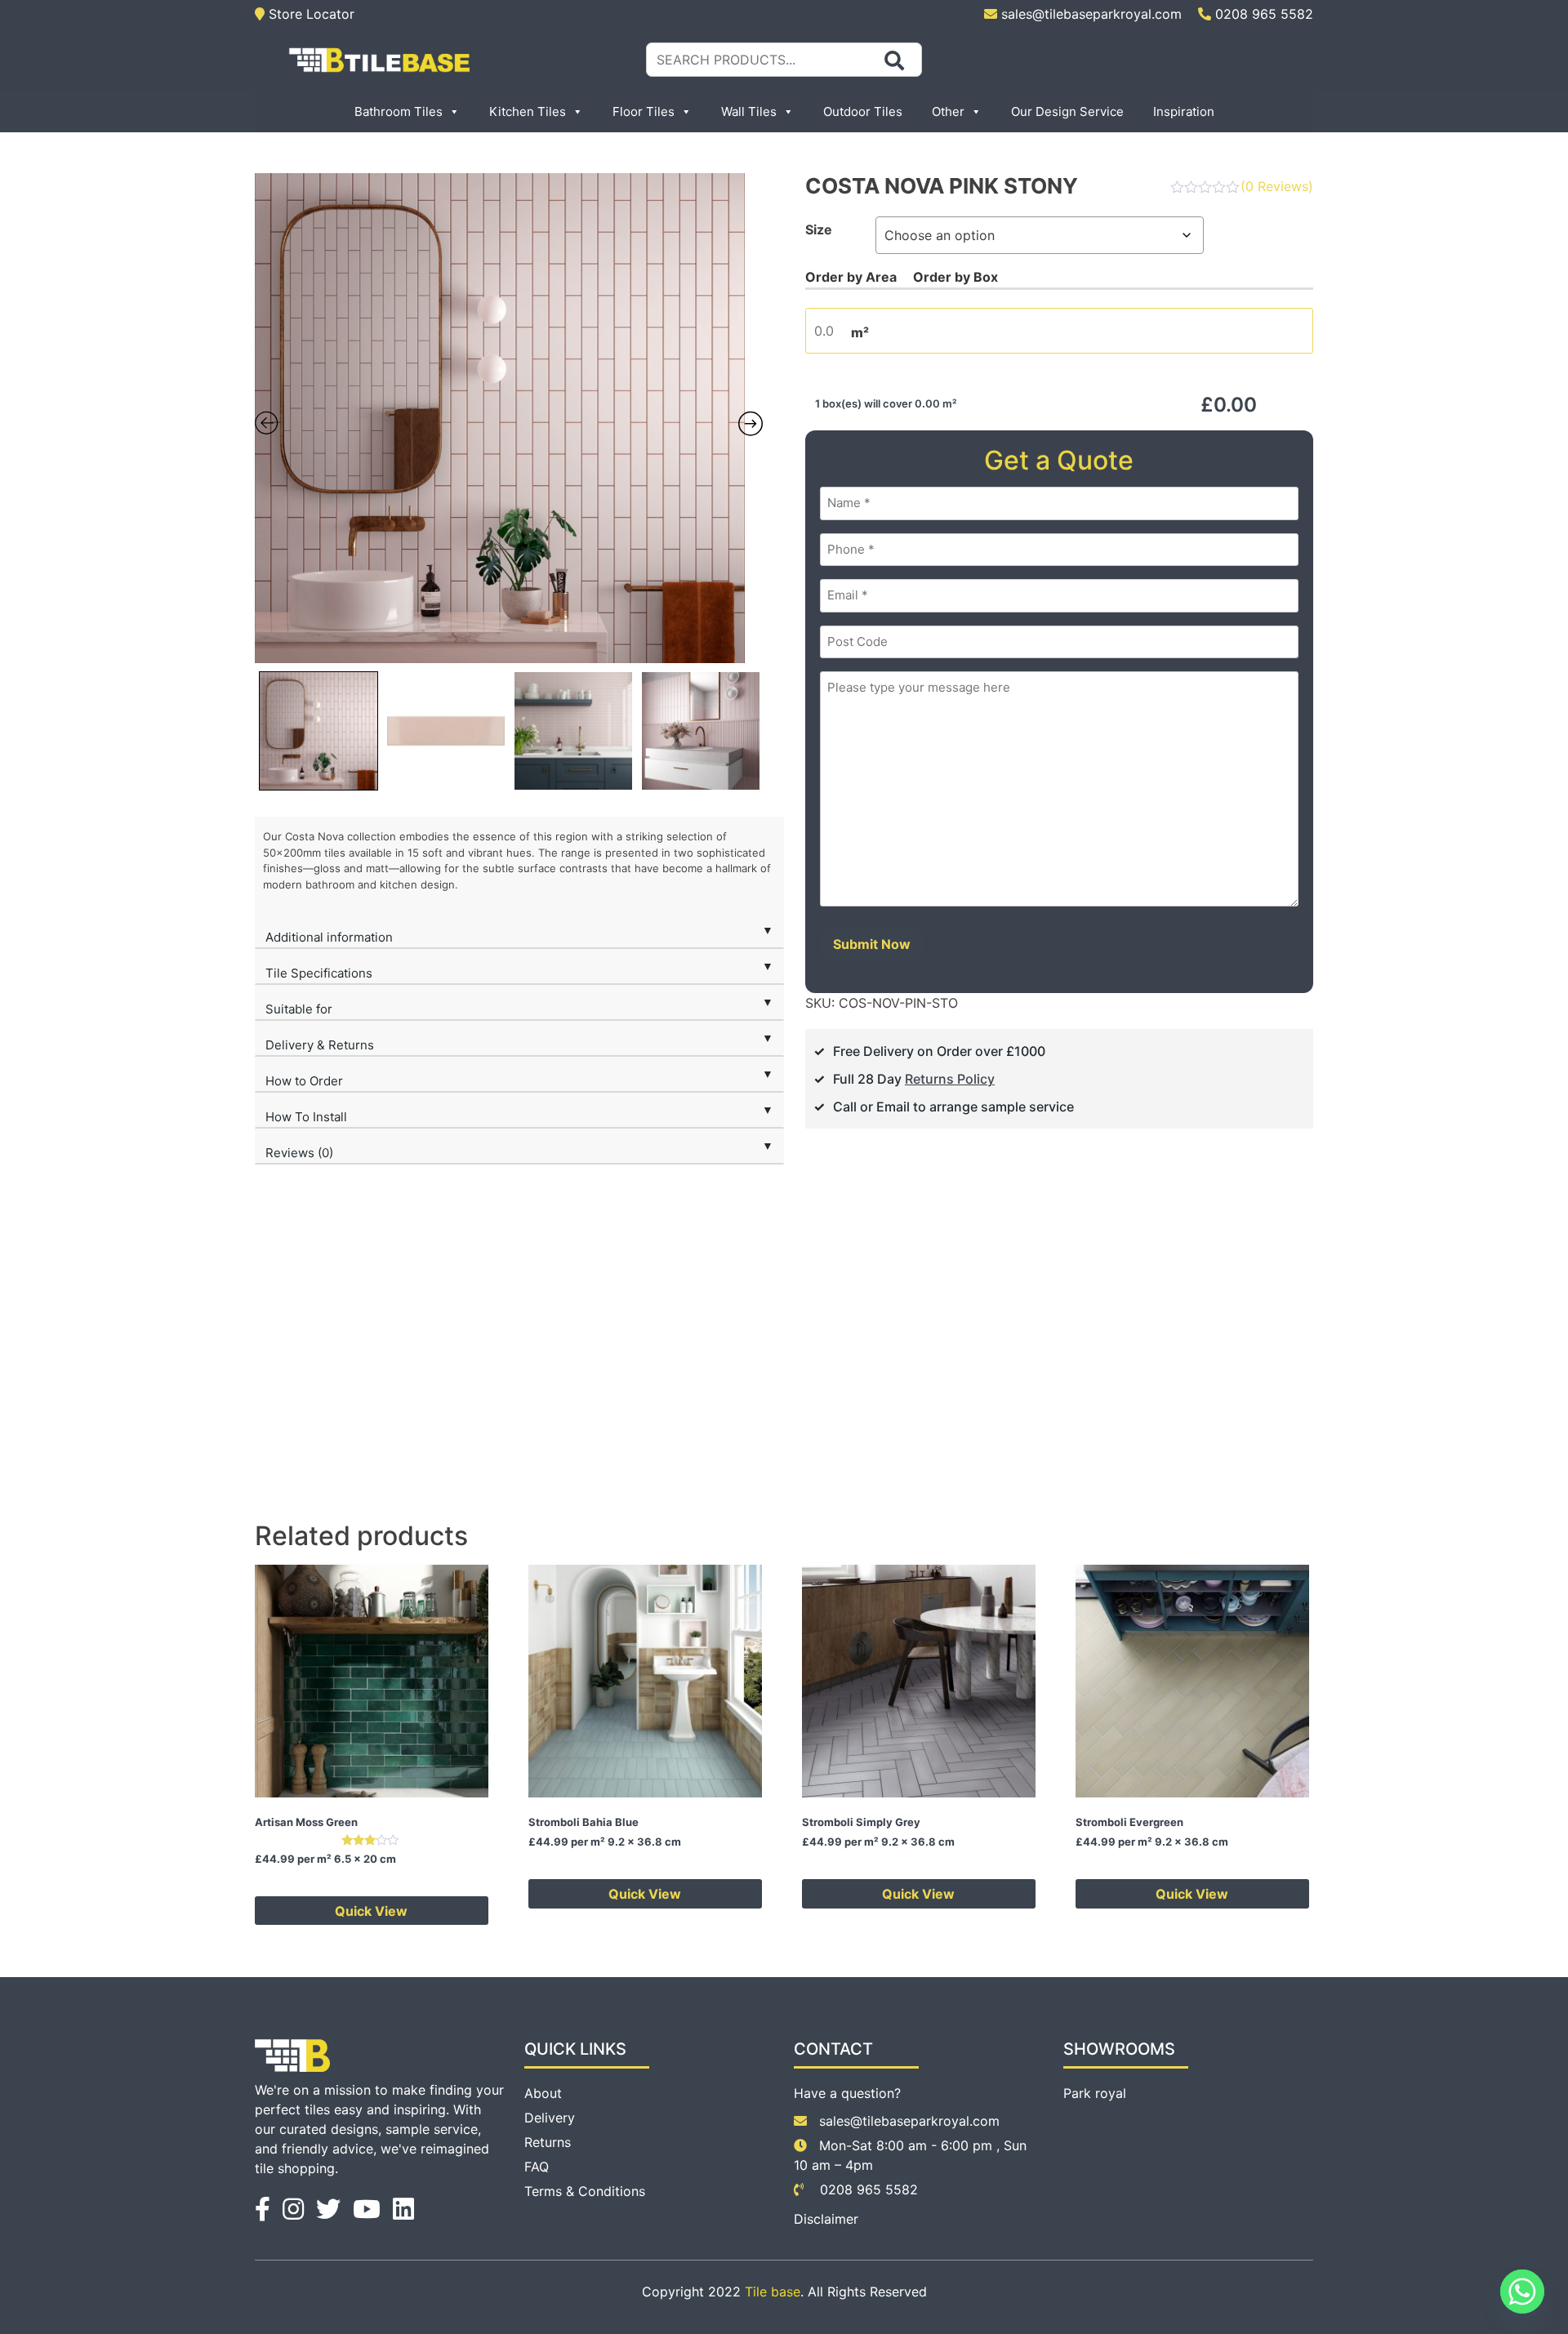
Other (948, 111)
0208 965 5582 (1262, 14)
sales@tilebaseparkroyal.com (1091, 14)
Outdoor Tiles (863, 111)
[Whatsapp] (1522, 2292)
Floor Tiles (644, 111)
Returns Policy (950, 1079)
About (543, 2093)
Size (819, 229)
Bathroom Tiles (399, 111)
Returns (548, 2142)
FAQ (537, 2167)
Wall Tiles (749, 111)
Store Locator (310, 14)
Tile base (773, 2292)
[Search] (894, 60)
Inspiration (1184, 111)
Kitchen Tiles (528, 111)
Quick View (371, 1911)
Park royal (1095, 2093)
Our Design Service (1067, 111)
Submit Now (872, 944)
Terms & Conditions (585, 2191)
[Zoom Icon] (509, 418)
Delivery (550, 2118)
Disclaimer (826, 2219)
